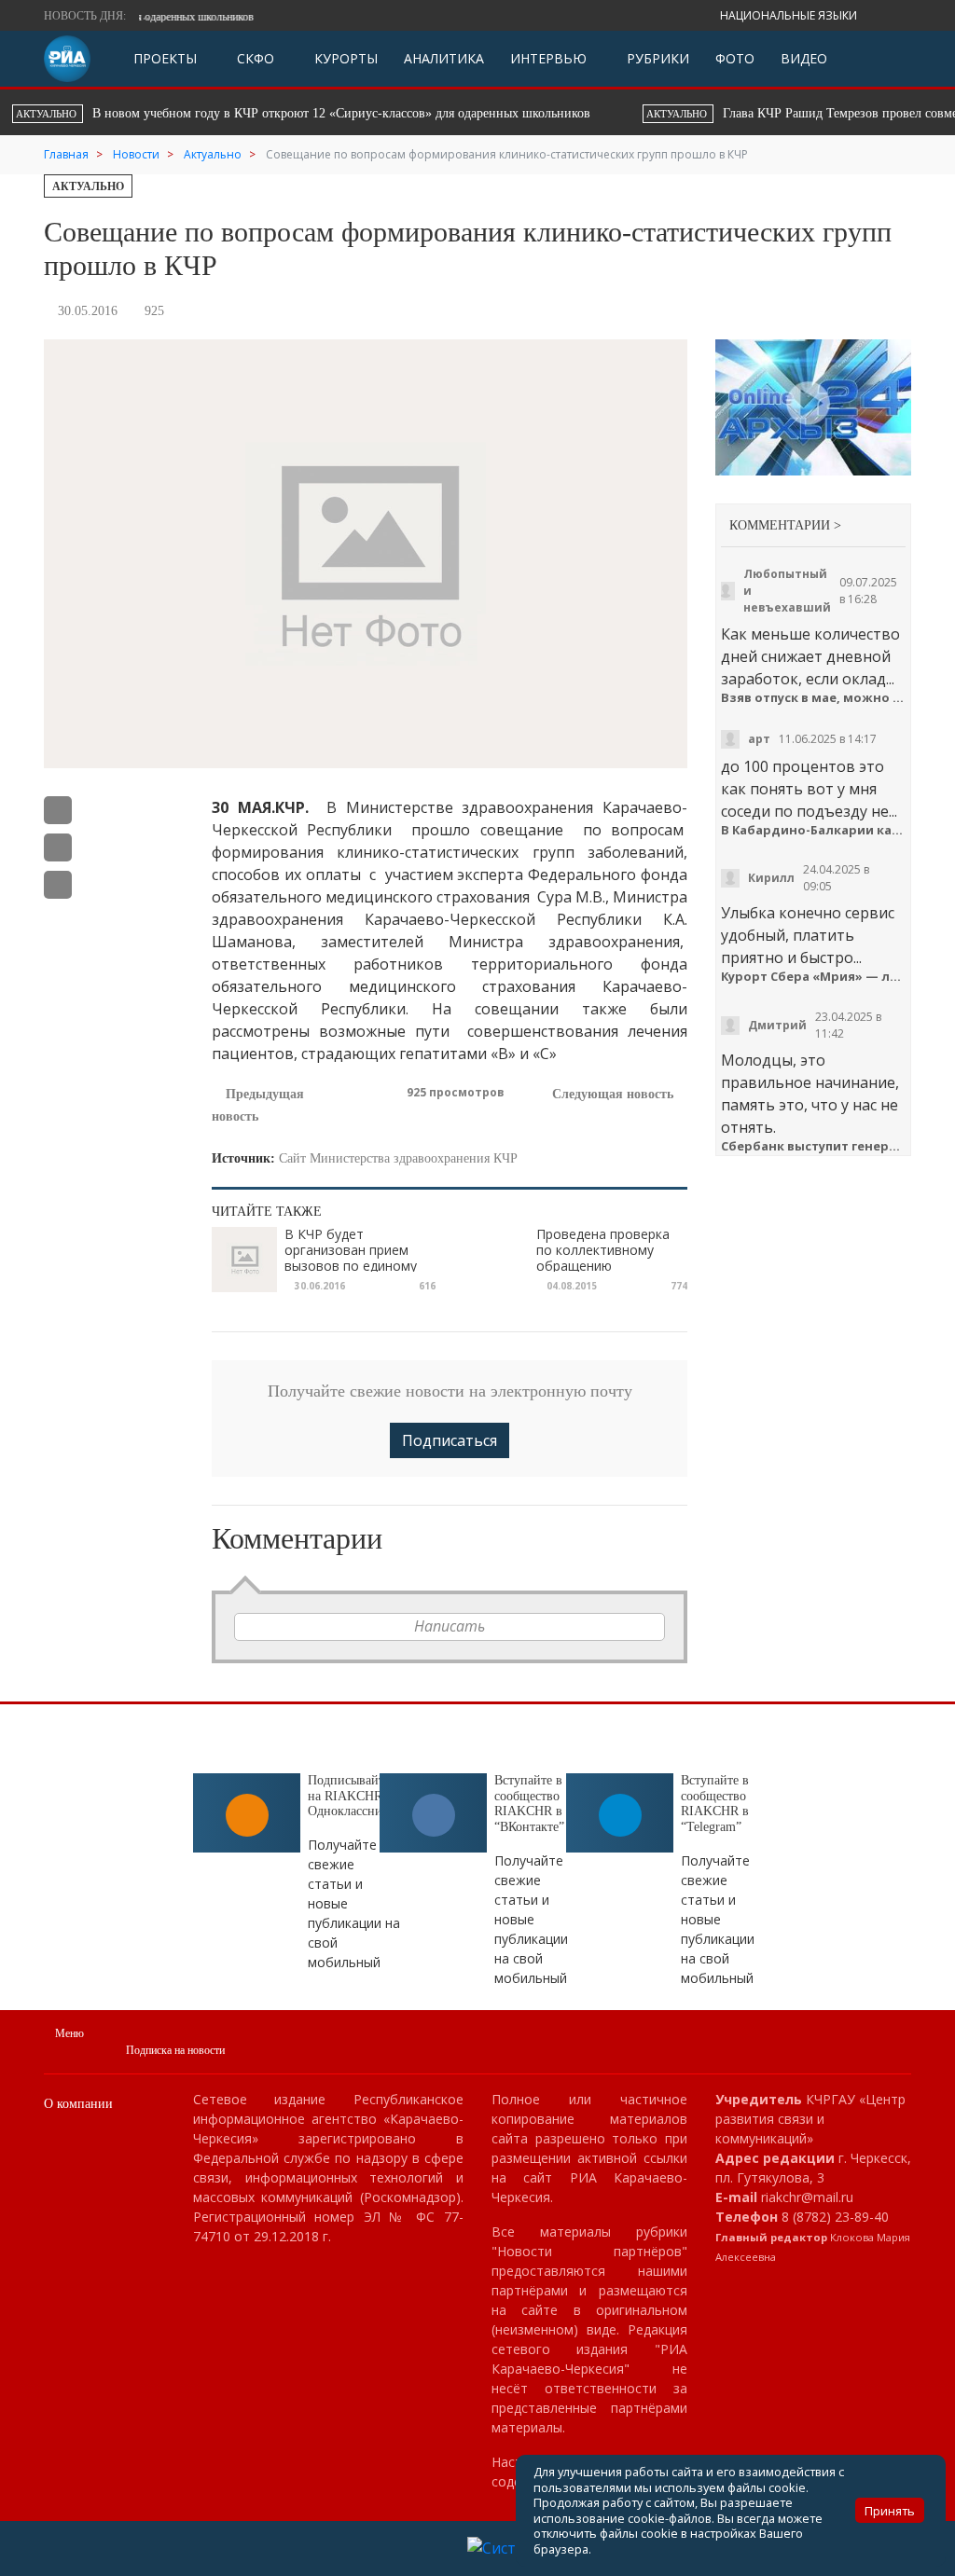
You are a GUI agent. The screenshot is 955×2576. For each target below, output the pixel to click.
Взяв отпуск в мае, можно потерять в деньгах (813, 698)
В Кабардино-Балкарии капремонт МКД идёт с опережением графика (813, 830)
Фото (735, 58)
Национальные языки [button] (790, 15)
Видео (804, 58)
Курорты (344, 58)
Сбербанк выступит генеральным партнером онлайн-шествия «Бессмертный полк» (813, 1146)
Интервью (548, 58)
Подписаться (450, 1440)
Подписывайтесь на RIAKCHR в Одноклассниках (354, 1796)
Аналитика (444, 58)
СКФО (254, 58)
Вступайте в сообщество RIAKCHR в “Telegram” (715, 1804)
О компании (78, 2104)
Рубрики (656, 58)
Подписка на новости (175, 2050)
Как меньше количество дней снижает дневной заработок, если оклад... (810, 656)
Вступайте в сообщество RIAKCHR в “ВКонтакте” (529, 1804)
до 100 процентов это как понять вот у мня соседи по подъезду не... (809, 789)
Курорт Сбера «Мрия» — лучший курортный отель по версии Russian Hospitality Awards (813, 977)
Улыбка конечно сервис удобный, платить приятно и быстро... (808, 935)
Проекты (165, 58)
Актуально (88, 186)
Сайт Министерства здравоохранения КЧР (398, 1158)
